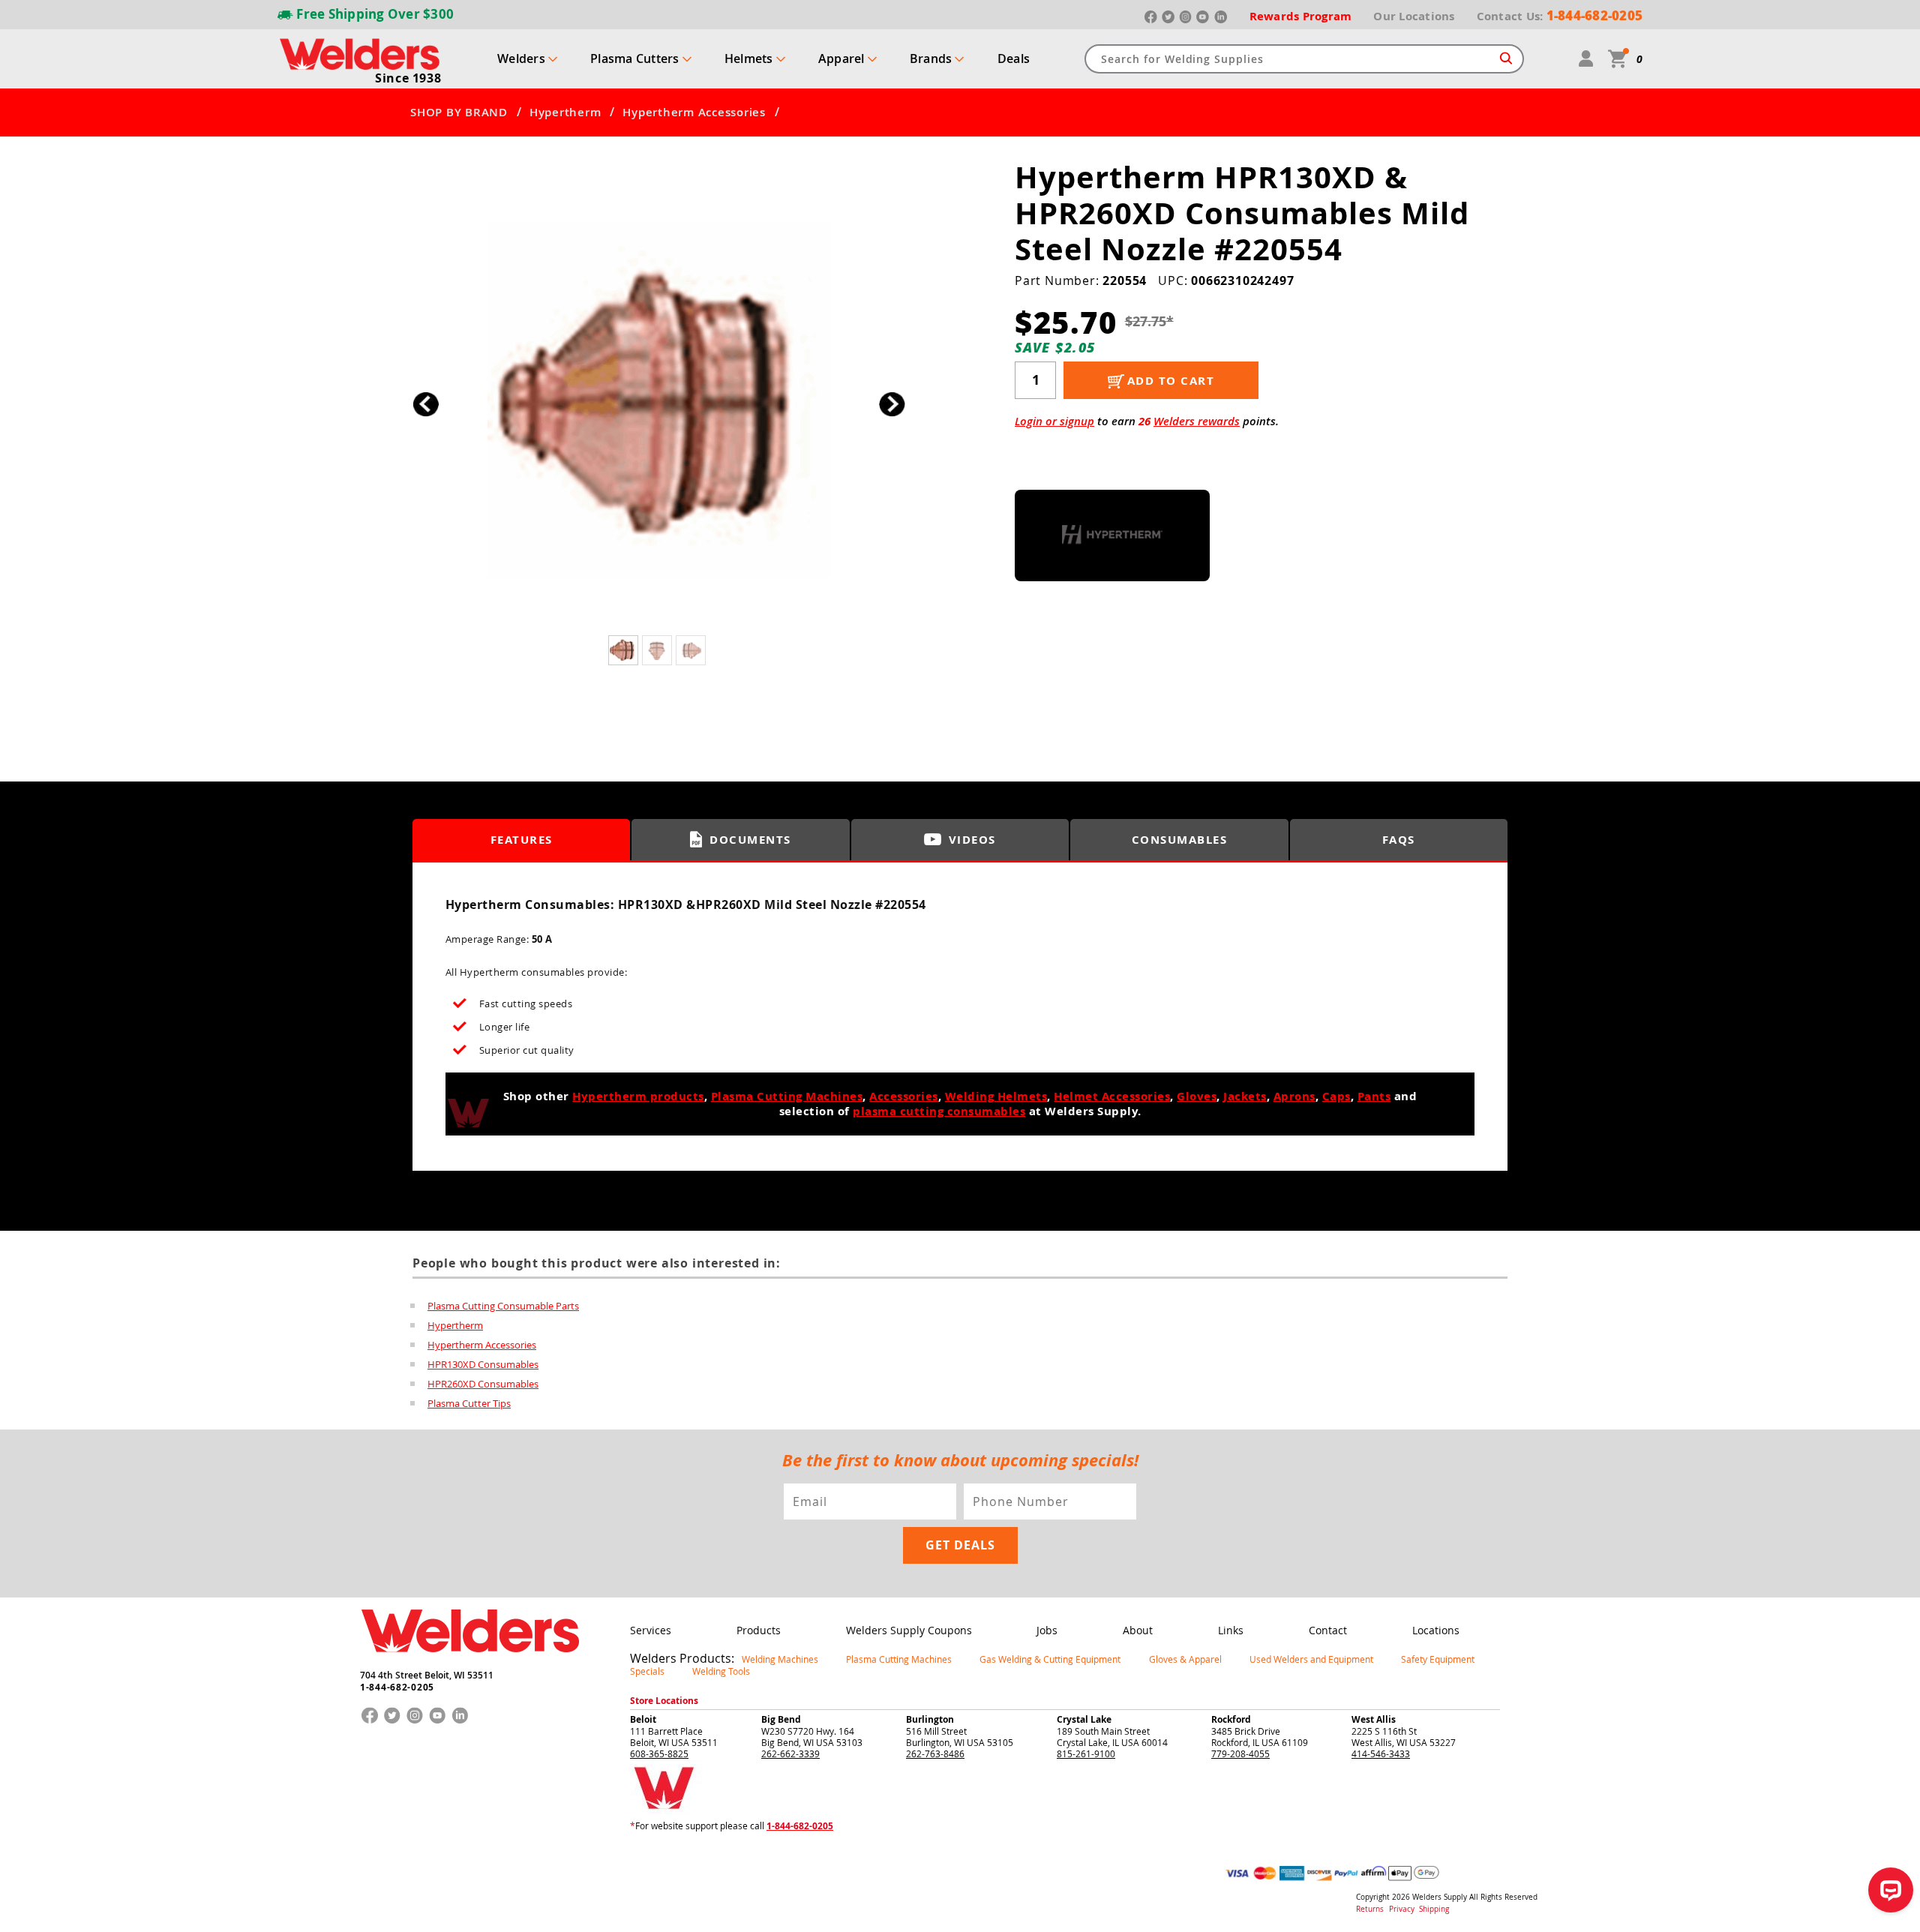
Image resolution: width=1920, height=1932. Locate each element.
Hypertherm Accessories (694, 112)
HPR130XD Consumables (483, 1364)
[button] (892, 404)
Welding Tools (721, 1671)
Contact (1328, 1630)
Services (651, 1630)
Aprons (1294, 1096)
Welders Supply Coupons (909, 1630)
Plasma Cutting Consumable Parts (503, 1306)
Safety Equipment (1438, 1659)
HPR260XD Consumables (483, 1384)
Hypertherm (565, 112)
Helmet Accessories (1112, 1096)
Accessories (904, 1096)
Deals (1014, 58)
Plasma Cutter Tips (469, 1403)
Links (1231, 1630)
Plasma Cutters (635, 58)
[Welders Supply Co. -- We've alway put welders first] (470, 1665)
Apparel (841, 58)
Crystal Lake (1084, 1719)
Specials (647, 1671)
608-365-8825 (659, 1753)
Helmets (749, 58)
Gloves (1197, 1096)
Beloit (643, 1719)
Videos (972, 840)
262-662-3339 (790, 1753)
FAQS (1399, 840)
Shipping (1434, 1909)
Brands (931, 58)
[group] (659, 400)
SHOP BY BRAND (459, 112)
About (1138, 1630)
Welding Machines (780, 1659)
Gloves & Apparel (1185, 1659)
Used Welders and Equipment (1311, 1659)
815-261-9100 (1086, 1753)
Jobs (1047, 1630)
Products (759, 1630)
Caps (1336, 1096)
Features (522, 840)
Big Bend (781, 1719)
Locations (1436, 1630)
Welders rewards (1197, 421)
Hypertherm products (638, 1096)
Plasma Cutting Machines (787, 1096)
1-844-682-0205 (397, 1687)
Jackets (1245, 1096)
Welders (521, 58)
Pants (1374, 1096)
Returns (1370, 1909)
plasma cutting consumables (939, 1111)
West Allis (1374, 1719)
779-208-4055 (1240, 1753)
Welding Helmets (996, 1096)
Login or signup (1054, 421)
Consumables (1180, 840)
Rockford (1231, 1719)
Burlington (930, 1719)
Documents (750, 840)
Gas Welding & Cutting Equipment (1050, 1659)
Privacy (1403, 1909)
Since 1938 (408, 78)
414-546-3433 (1381, 1753)
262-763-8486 (935, 1753)
